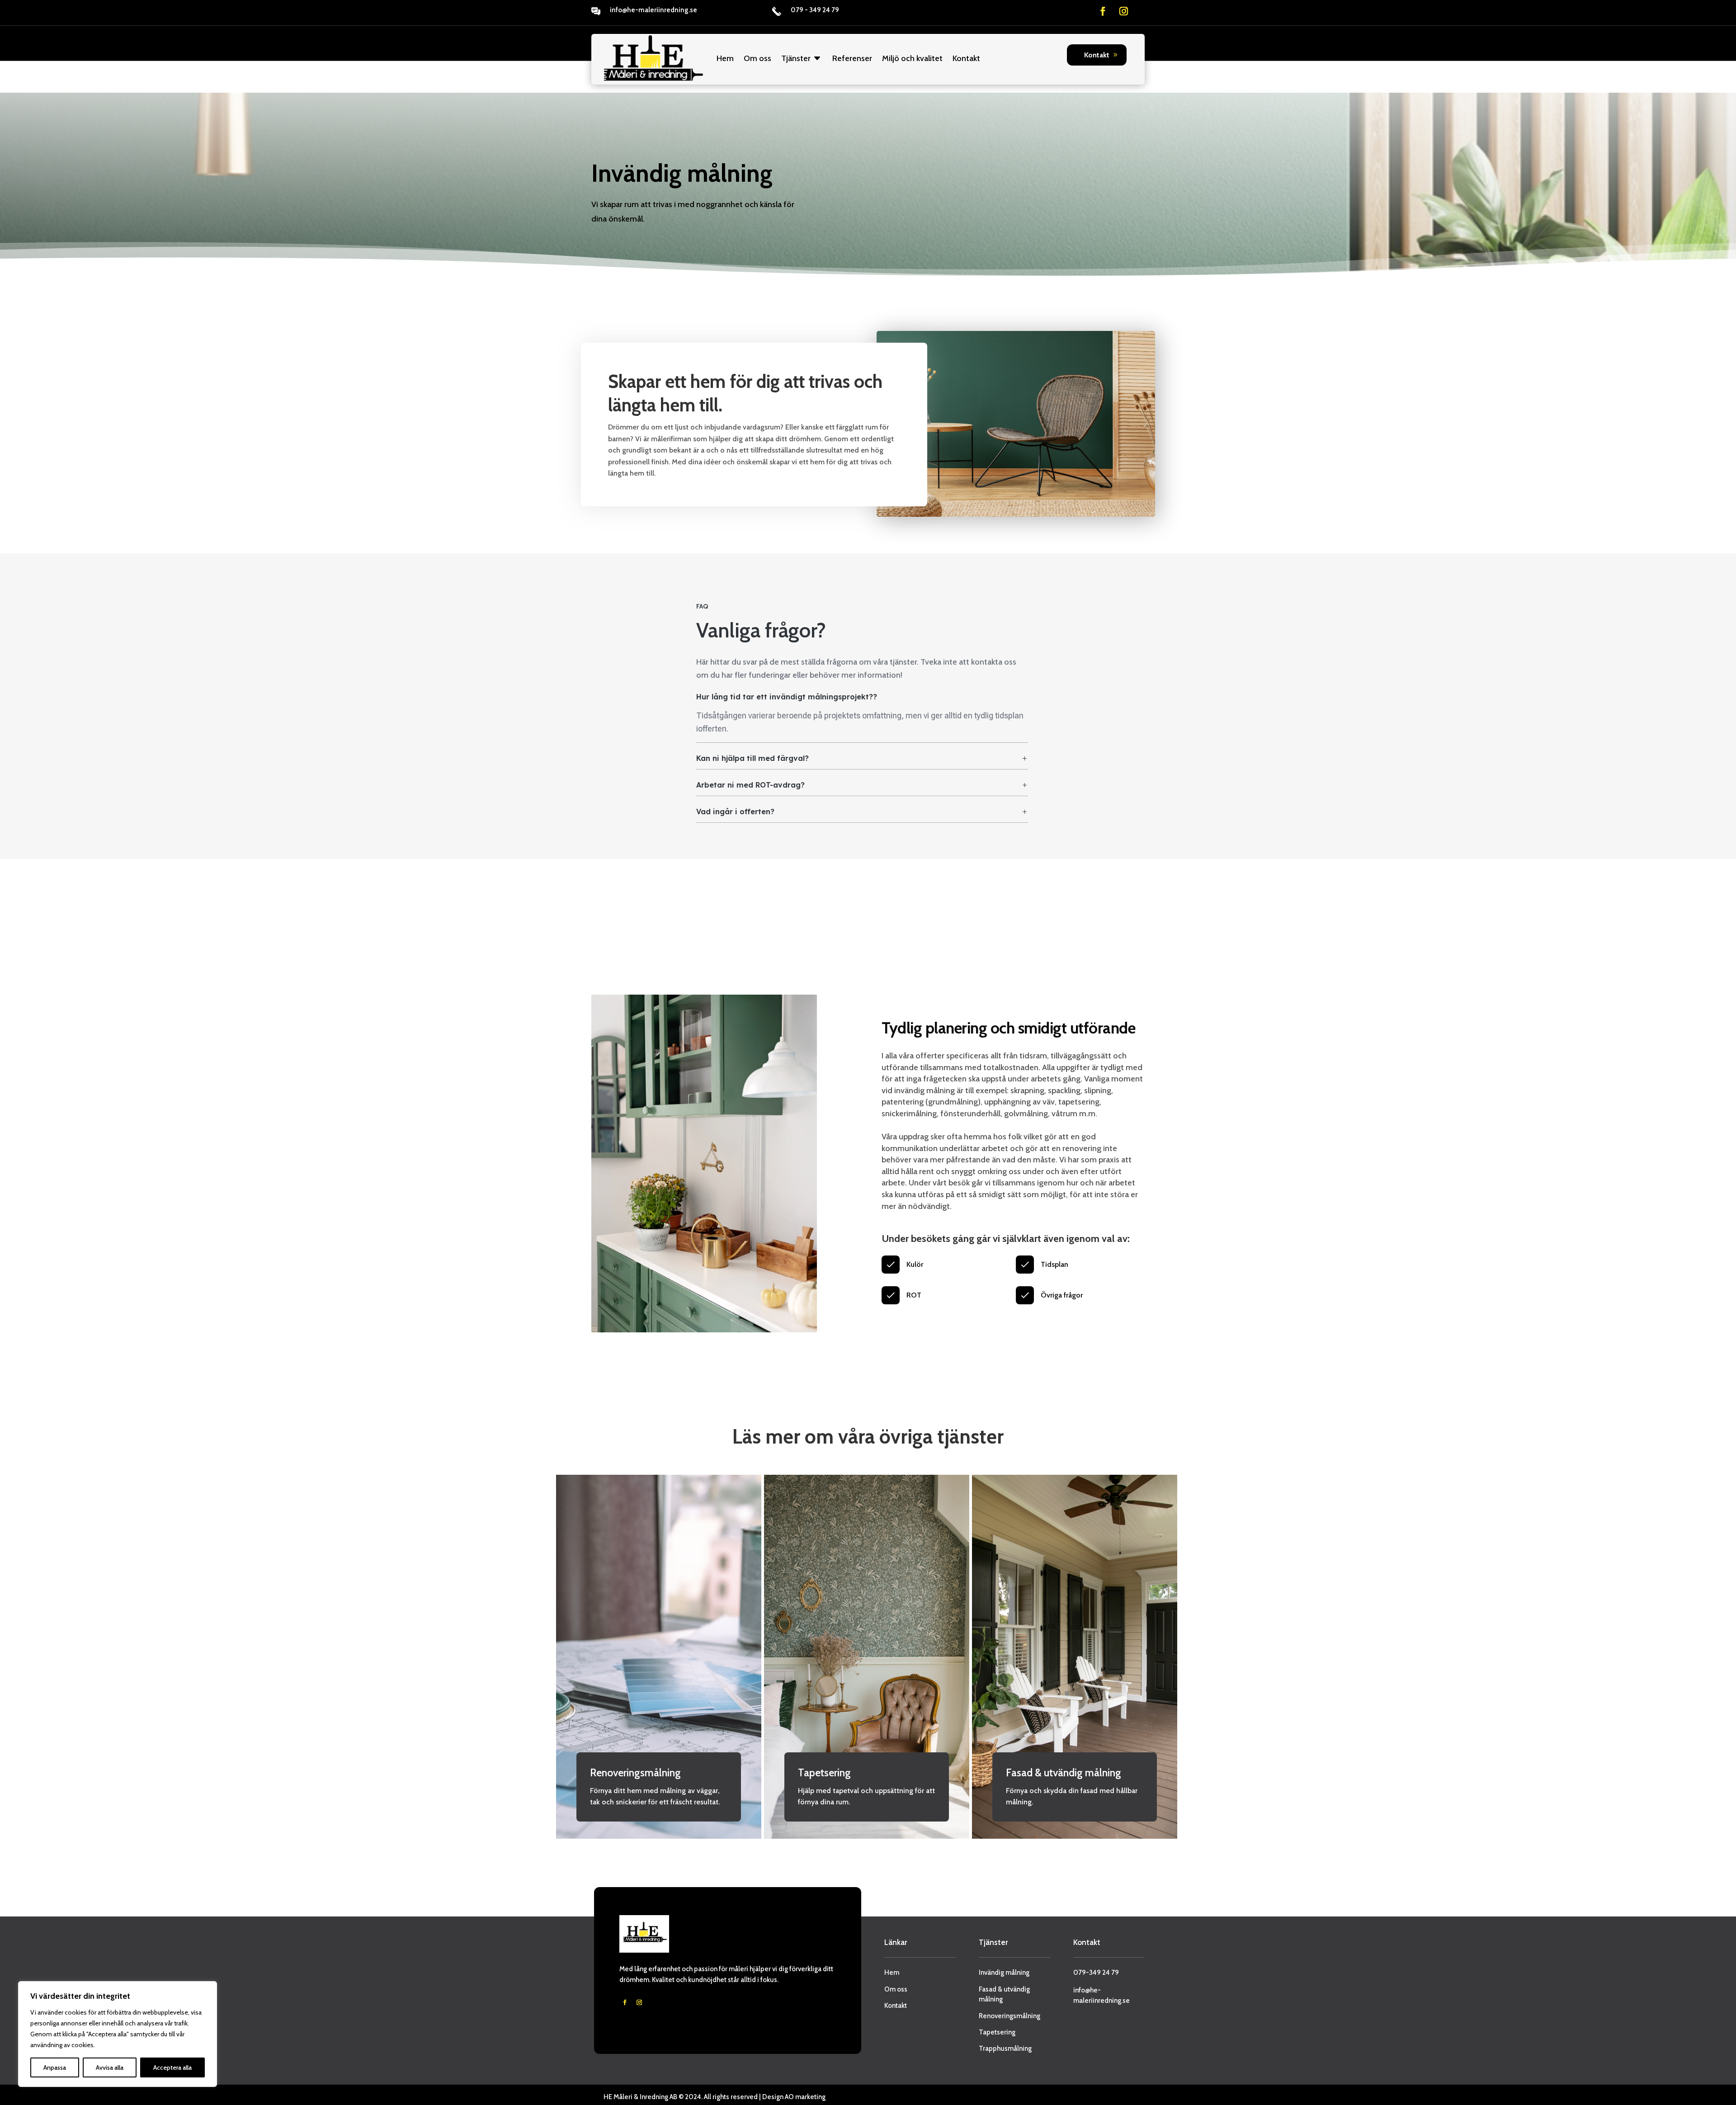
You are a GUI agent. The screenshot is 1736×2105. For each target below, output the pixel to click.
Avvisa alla (110, 2067)
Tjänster (796, 58)
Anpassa (55, 2067)
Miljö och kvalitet (912, 58)
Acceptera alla (172, 2067)
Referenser (852, 58)
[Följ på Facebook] (1103, 11)
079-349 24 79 (1096, 1973)
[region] (118, 2034)
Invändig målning (1004, 1973)
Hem (725, 58)
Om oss (757, 58)
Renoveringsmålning (1010, 2016)
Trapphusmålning (1005, 2048)
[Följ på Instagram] (1124, 11)
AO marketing (805, 2097)
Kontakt (966, 58)
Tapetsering (997, 2032)
